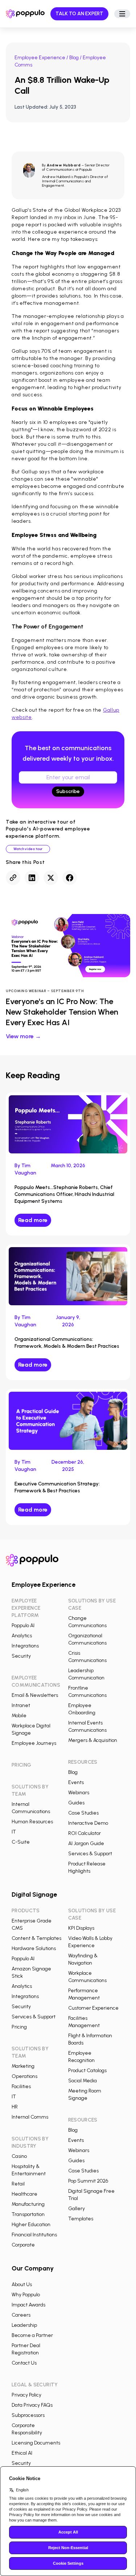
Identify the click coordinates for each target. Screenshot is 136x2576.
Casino (19, 2156)
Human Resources (32, 1822)
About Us (22, 2284)
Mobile (19, 1716)
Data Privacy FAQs (32, 2405)
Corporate (23, 2245)
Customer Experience (93, 2008)
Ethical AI (22, 2453)
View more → (23, 1036)
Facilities (21, 2086)
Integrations (25, 1646)
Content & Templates (36, 1938)
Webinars (79, 1793)
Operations (24, 2076)
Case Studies (83, 1813)
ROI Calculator (85, 1833)
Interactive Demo (88, 1823)
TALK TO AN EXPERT (79, 14)
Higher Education (31, 2225)
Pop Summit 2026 (88, 2181)
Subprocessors (28, 2415)
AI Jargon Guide (86, 1843)
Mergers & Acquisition (93, 1740)
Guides (76, 1803)
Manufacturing (28, 2204)
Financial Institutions (34, 2235)
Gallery (77, 2209)
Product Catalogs (87, 2070)
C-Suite (21, 1842)
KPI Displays (81, 1928)
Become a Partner (32, 2335)
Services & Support (90, 1854)
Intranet (21, 1705)
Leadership (24, 2325)
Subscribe (68, 791)
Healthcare (24, 2194)
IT (14, 1832)
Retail (18, 2184)
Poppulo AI (23, 1625)
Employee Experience (40, 58)
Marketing (23, 2066)
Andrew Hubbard (64, 165)
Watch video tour (28, 849)
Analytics (22, 1636)
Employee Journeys (34, 1743)
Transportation (28, 2214)
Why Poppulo (26, 2295)
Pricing (19, 2027)
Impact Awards (28, 2305)
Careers (21, 2315)
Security (21, 1656)
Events (76, 1782)
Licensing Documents (36, 2443)
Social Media (83, 2081)
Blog (74, 58)
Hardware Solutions (34, 1948)
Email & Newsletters (35, 1695)
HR (15, 2107)
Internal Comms (30, 2117)
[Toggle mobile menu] (122, 14)
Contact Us (24, 2363)
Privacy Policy (26, 2395)
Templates (81, 2219)
